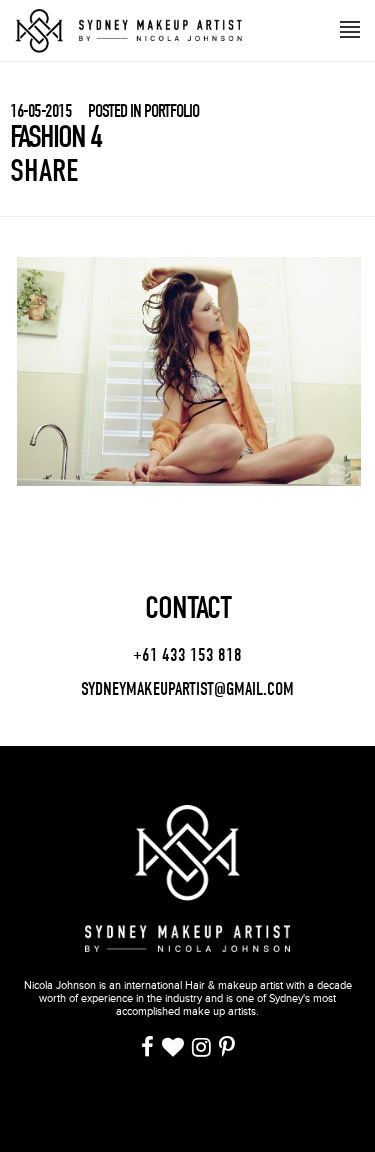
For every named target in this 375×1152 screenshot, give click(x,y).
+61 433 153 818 (187, 656)
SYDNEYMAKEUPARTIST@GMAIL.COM (187, 689)
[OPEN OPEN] (350, 27)
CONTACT (188, 608)
